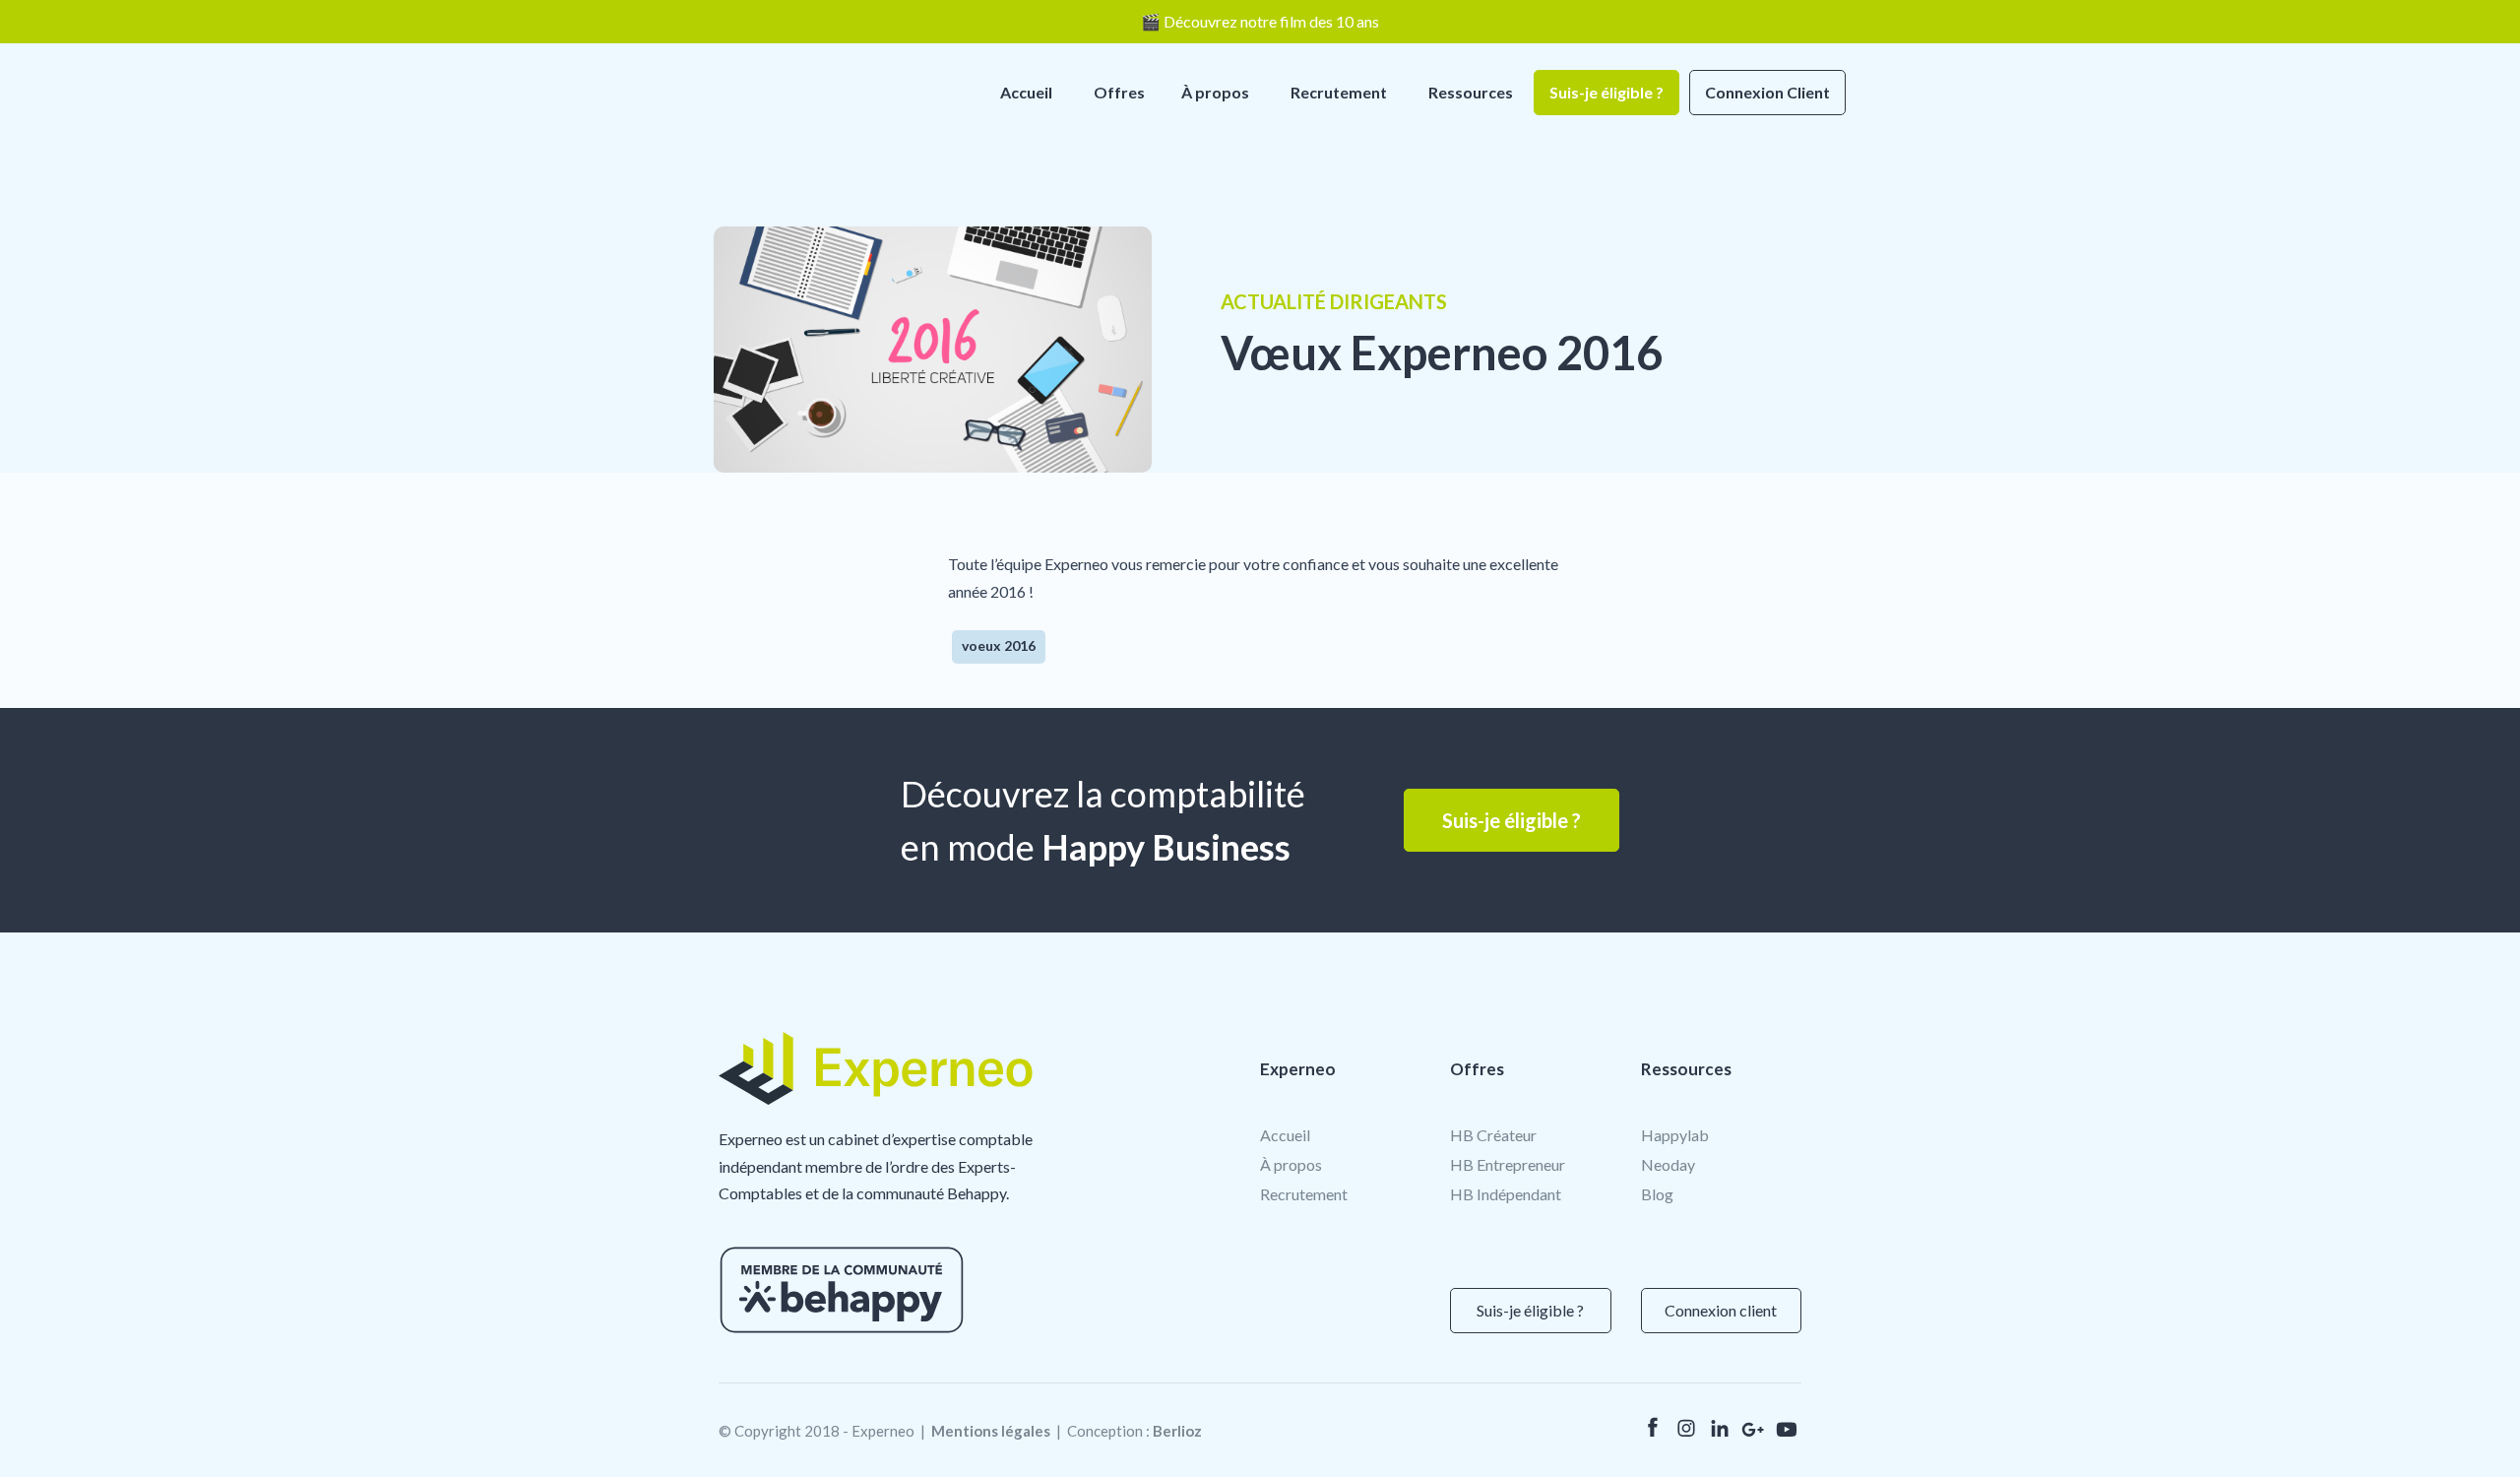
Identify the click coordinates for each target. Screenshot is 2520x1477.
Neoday (1668, 1164)
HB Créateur (1493, 1135)
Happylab (1675, 1135)
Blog (1657, 1194)
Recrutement (1339, 92)
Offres (1119, 92)
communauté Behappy (931, 1193)
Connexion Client (1767, 92)
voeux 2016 (999, 645)
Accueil (1026, 92)
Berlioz (1177, 1431)
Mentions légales (991, 1431)
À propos (1215, 92)
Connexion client (1721, 1310)
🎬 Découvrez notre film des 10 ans (1260, 21)
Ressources (1471, 92)
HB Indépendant (1506, 1194)
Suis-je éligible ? (1606, 92)
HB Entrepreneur (1508, 1164)
